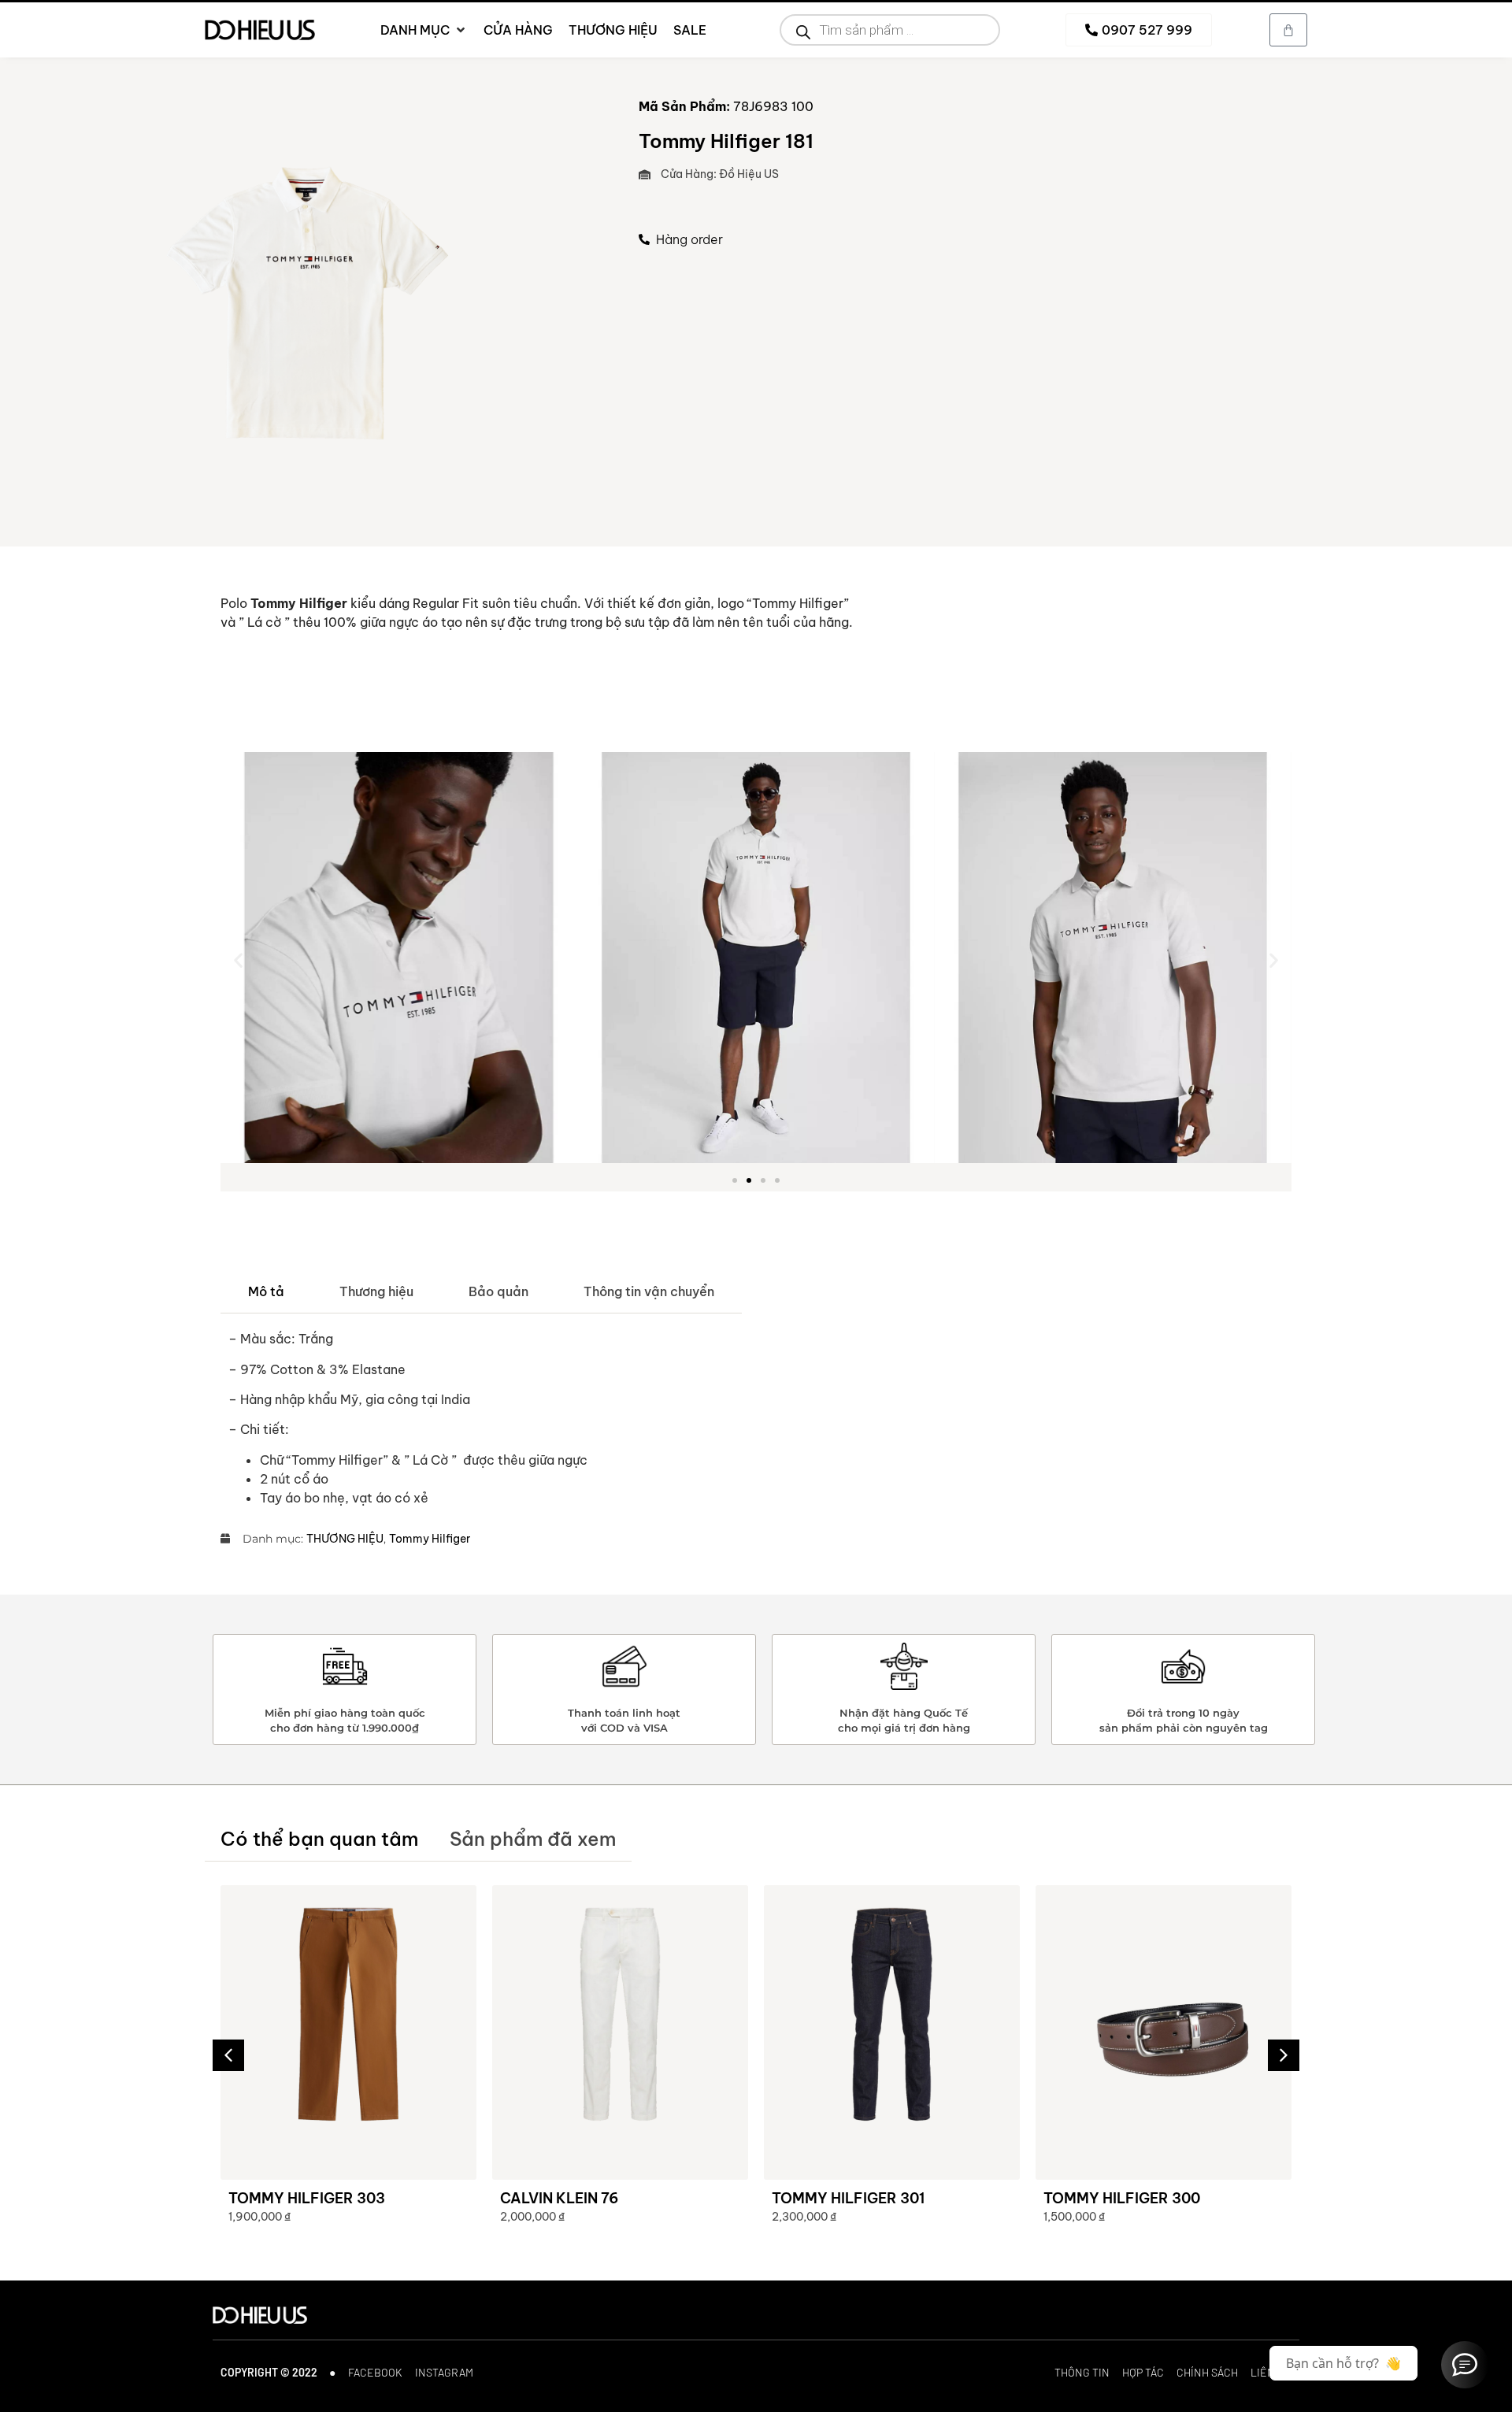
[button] (238, 960)
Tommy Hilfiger (430, 1539)
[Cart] (1288, 30)
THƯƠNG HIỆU (345, 1539)
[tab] (266, 1292)
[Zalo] (1465, 2365)
